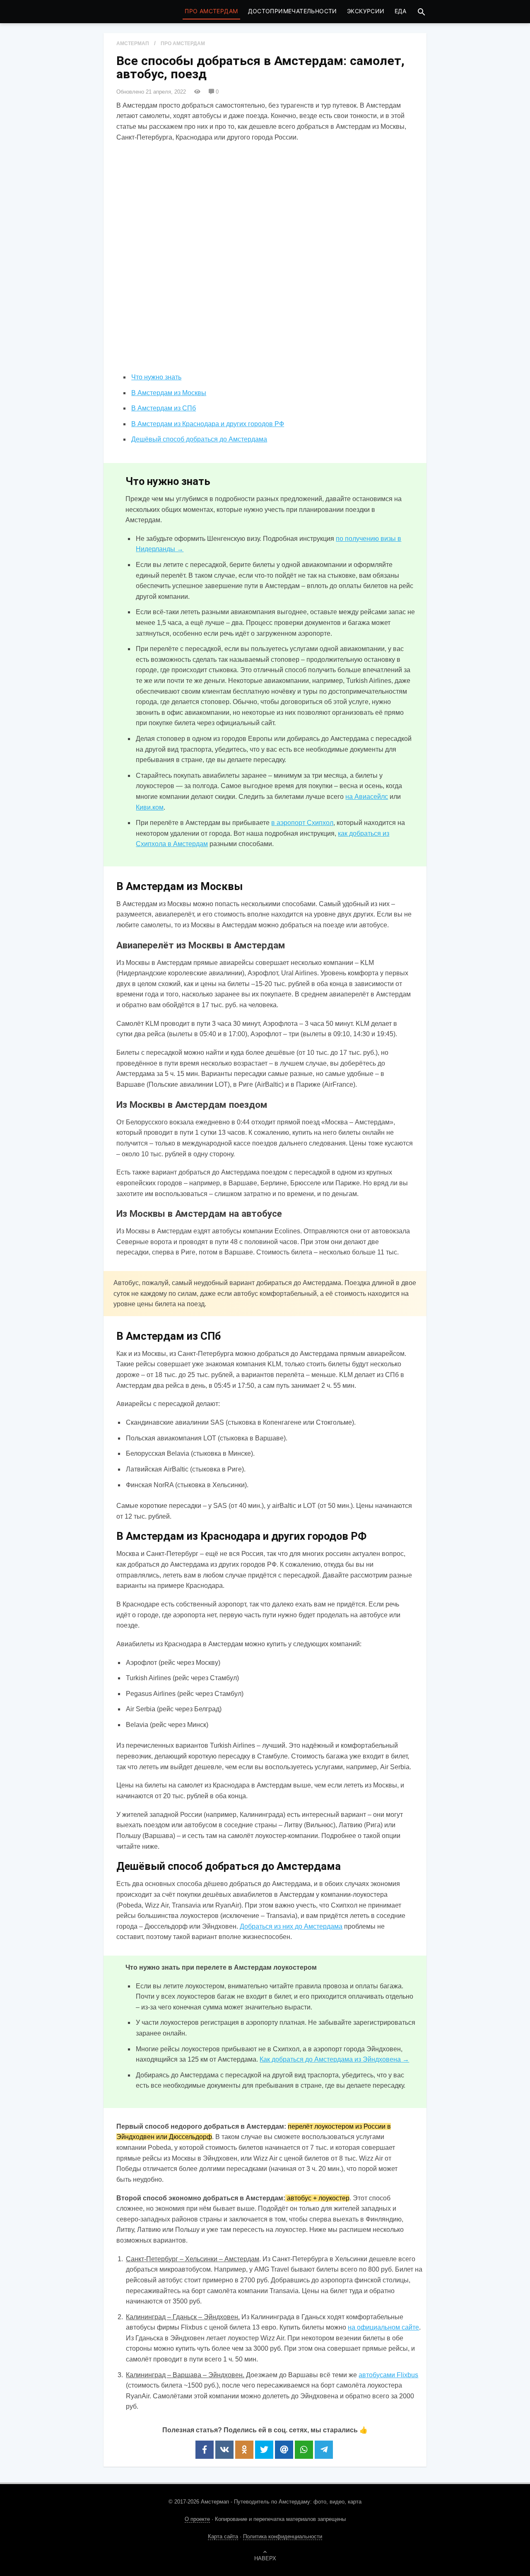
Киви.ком (150, 807)
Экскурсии (366, 11)
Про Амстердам (211, 11)
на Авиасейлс (367, 797)
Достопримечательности (293, 11)
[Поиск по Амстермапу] (422, 12)
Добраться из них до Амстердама (291, 1926)
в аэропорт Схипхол (302, 823)
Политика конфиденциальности (283, 2536)
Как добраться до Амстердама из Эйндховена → (334, 2059)
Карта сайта (223, 2536)
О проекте (197, 2519)
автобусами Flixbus (388, 2375)
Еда (401, 11)
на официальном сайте (383, 2327)
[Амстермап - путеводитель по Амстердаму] (137, 12)
